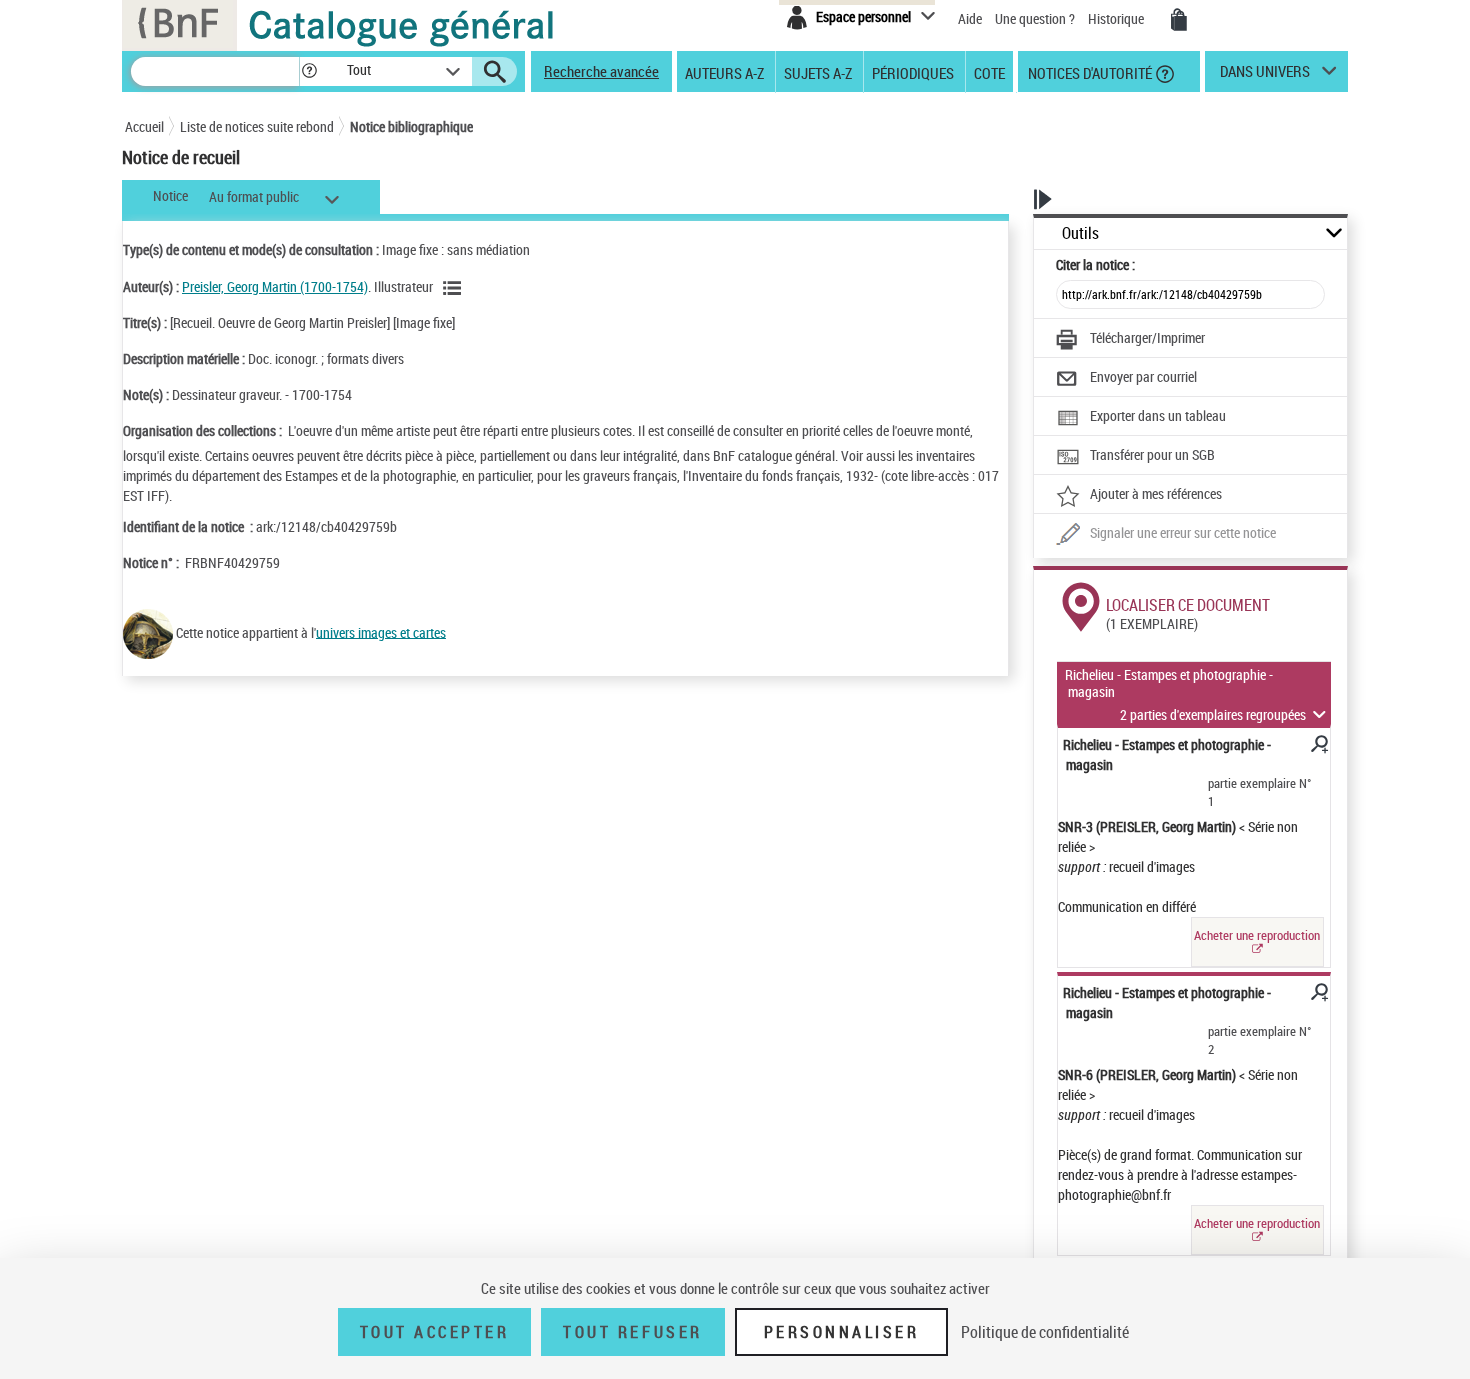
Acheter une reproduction (1257, 935)
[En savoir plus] (1318, 747)
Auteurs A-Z (724, 72)
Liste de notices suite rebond (257, 126)
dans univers (1265, 76)
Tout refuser (632, 1332)
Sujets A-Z (818, 72)
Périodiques (913, 72)
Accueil (144, 126)
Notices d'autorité (1088, 72)
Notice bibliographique (411, 126)
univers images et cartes (381, 631)
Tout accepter (435, 1332)
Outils (1080, 233)
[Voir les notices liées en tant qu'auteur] (455, 288)
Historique (1117, 18)
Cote (989, 72)
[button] (309, 71)
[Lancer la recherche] (495, 72)
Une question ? (1036, 18)
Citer (1095, 264)
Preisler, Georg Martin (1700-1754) (275, 286)
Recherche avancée (601, 71)
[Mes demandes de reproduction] (1179, 20)
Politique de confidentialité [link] (1045, 1332)
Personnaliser (842, 1332)
